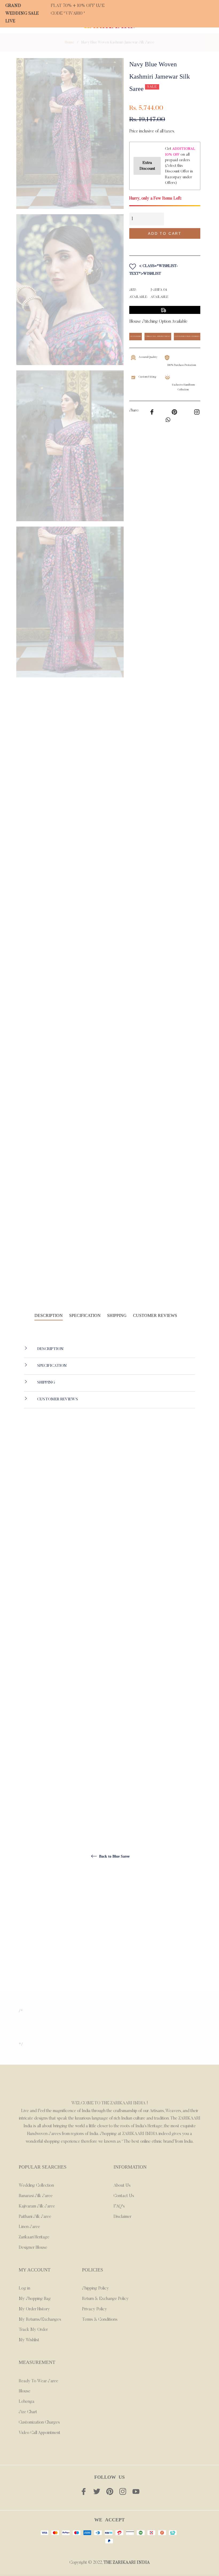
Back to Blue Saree (114, 1856)
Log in (24, 2288)
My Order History (34, 2309)
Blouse (25, 2391)
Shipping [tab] (117, 1315)
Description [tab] (49, 1315)
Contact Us (124, 2196)
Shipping (46, 1383)
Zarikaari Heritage (34, 2237)
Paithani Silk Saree (35, 2217)
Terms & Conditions (100, 2320)
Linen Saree (29, 2227)
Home (70, 43)
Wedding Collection (36, 2186)
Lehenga (27, 2402)
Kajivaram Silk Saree (37, 2206)
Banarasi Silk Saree (36, 2196)
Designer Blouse (33, 2248)
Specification (51, 1366)
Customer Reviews (57, 1399)
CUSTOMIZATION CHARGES (187, 336)
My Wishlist (29, 2340)
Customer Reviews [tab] (156, 1315)
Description (50, 1349)
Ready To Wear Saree (38, 2381)
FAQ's (119, 2206)
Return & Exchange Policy (105, 2299)
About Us (122, 2186)
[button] (165, 245)
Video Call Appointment (40, 2433)
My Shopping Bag (35, 2299)
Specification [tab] (85, 1315)
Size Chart (28, 2412)
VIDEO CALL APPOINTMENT (158, 336)
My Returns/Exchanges (40, 2320)
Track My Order (33, 2330)
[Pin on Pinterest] (197, 411)
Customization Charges (39, 2423)
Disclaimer (122, 2217)
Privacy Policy (95, 2309)
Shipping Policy (95, 2288)
